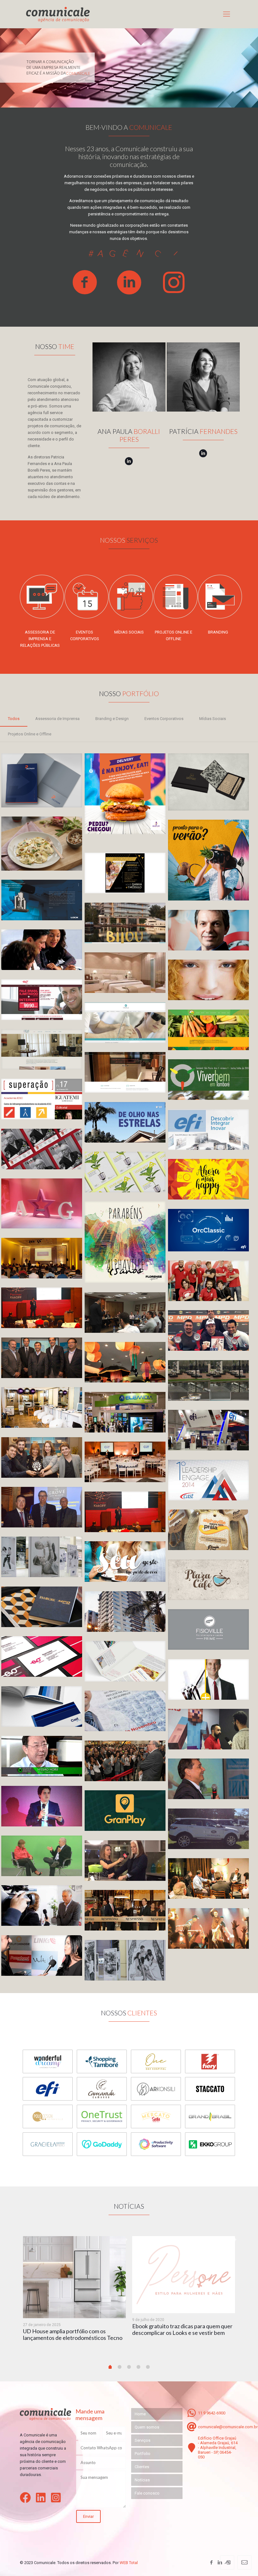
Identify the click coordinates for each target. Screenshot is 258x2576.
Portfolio (143, 2454)
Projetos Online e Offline (30, 734)
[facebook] (27, 2498)
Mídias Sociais (213, 719)
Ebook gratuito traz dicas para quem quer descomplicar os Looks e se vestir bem (182, 2329)
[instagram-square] (58, 2498)
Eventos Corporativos (164, 719)
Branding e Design (112, 719)
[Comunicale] (58, 14)
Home (140, 2414)
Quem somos (147, 2427)
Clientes (142, 2467)
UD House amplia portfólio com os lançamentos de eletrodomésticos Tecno (73, 2334)
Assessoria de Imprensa (57, 719)
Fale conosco (147, 2493)
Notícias (142, 2480)
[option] (74, 2293)
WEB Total (129, 2563)
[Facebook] (212, 2562)
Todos (14, 719)
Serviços (143, 2440)
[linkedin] (42, 2498)
